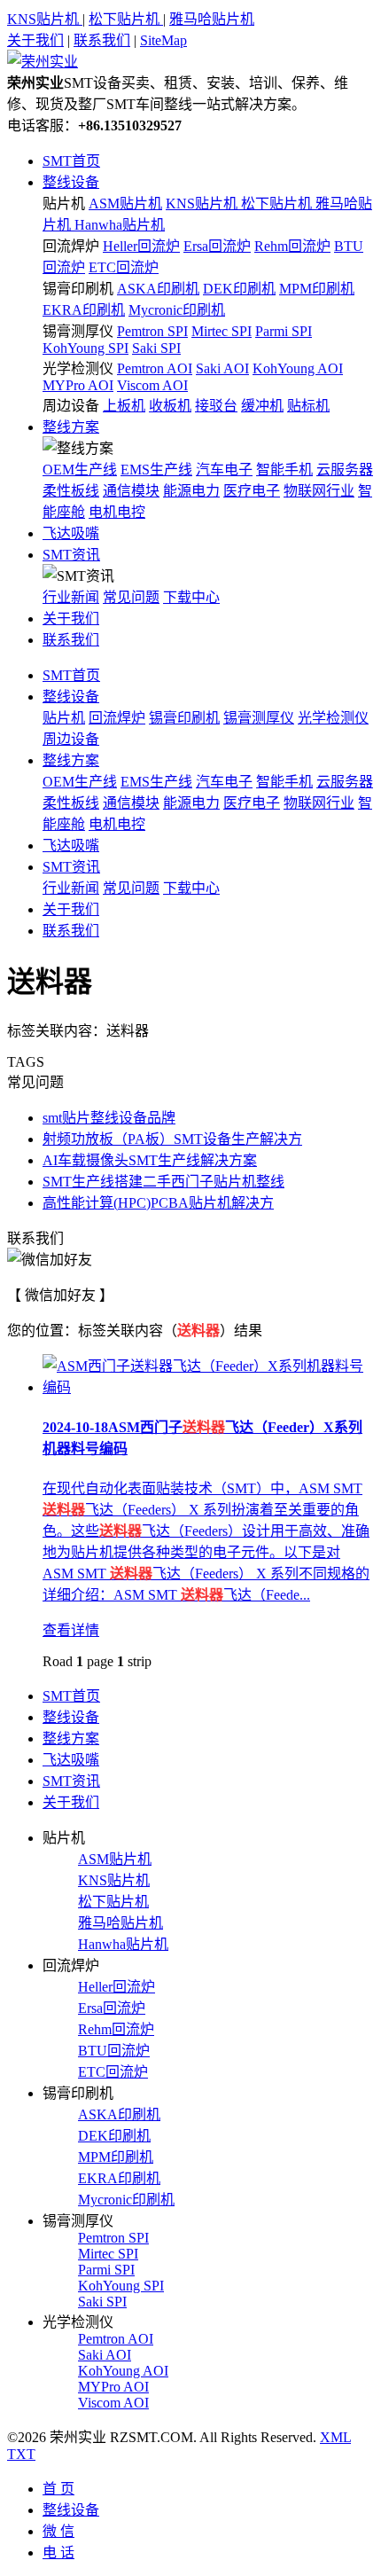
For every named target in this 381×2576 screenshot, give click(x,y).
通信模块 (131, 491)
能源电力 (191, 491)
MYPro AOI (78, 385)
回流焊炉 (71, 246)
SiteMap (163, 40)
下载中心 (191, 597)
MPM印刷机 (317, 289)
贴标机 (308, 406)
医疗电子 (252, 491)
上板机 (124, 406)
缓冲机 (262, 406)
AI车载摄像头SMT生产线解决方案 (150, 1160)
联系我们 (102, 40)
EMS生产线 (156, 470)
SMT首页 (71, 161)
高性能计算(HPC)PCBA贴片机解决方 (158, 1203)
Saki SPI (156, 348)
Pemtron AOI (155, 368)
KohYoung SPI (86, 348)
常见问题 (131, 597)
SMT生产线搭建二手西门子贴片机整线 (163, 1182)
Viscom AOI (152, 385)
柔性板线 (71, 491)
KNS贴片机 (45, 19)
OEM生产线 (80, 470)
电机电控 (117, 512)
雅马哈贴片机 (212, 19)
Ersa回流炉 (217, 246)
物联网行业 (319, 491)
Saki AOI (222, 368)
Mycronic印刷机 (177, 310)
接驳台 (216, 406)
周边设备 (71, 406)
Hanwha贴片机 (120, 225)
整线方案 (71, 427)
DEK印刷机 (239, 289)
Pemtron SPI (152, 331)
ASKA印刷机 (158, 289)
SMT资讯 (71, 555)
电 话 (58, 2553)
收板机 (170, 406)
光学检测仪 (78, 368)
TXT (21, 2454)
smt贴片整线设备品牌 (109, 1118)
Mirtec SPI (222, 331)
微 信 (58, 2531)
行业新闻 (71, 597)
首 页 (58, 2489)
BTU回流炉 (114, 2051)
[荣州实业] (43, 62)
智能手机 (284, 470)
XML (335, 2437)
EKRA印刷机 (84, 310)
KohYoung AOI (298, 368)
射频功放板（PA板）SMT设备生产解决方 (172, 1139)
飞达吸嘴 (71, 533)
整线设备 (71, 182)
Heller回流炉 (141, 246)
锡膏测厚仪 (78, 331)
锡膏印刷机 (78, 289)
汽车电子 (224, 470)
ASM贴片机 (125, 204)
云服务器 (345, 470)
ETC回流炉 (124, 267)
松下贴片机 (126, 19)
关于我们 (35, 40)
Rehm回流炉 (292, 246)
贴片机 (64, 204)
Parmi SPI (284, 331)
